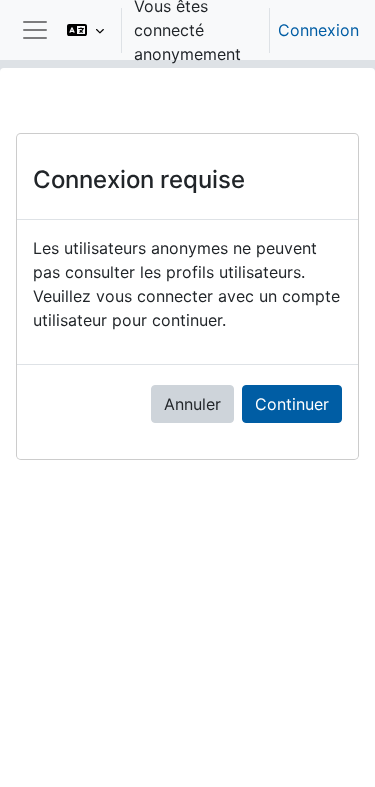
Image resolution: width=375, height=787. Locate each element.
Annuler (192, 404)
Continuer (292, 404)
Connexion (318, 30)
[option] (206, 30)
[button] (85, 30)
